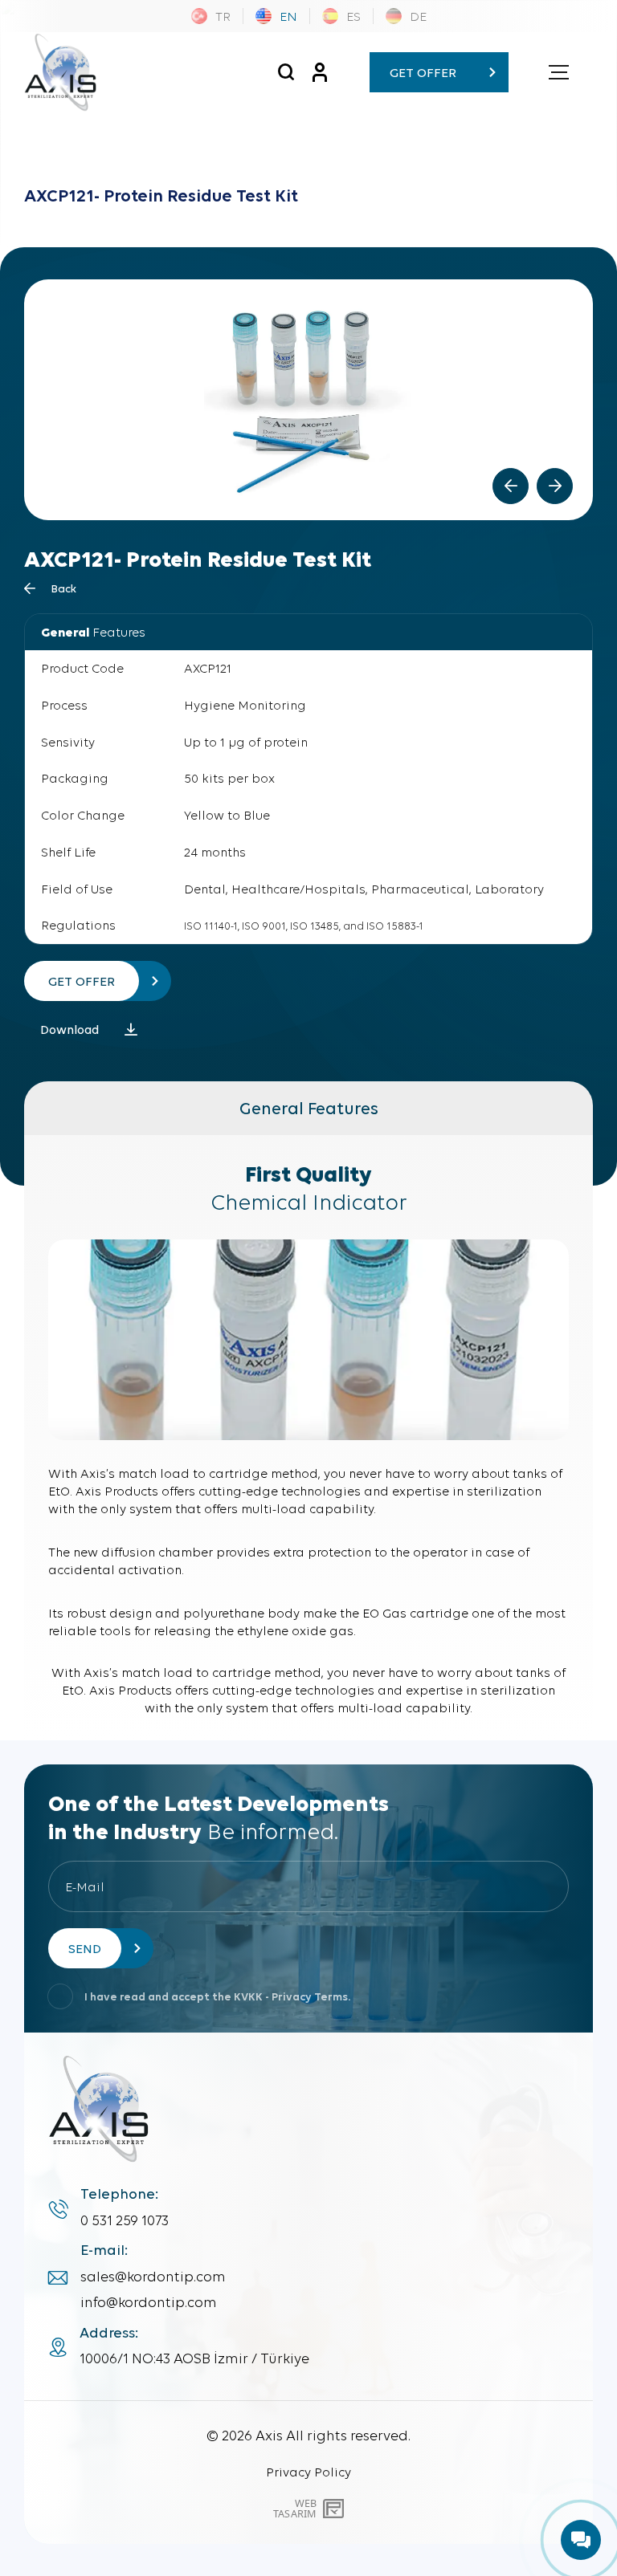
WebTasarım (295, 2508)
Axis (269, 2435)
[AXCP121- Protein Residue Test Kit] (286, 72)
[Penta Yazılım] (335, 2509)
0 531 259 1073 (125, 2220)
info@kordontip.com (149, 2302)
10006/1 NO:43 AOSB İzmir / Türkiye (194, 2358)
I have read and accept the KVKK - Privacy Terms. (217, 1997)
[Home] (60, 72)
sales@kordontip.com (153, 2277)
